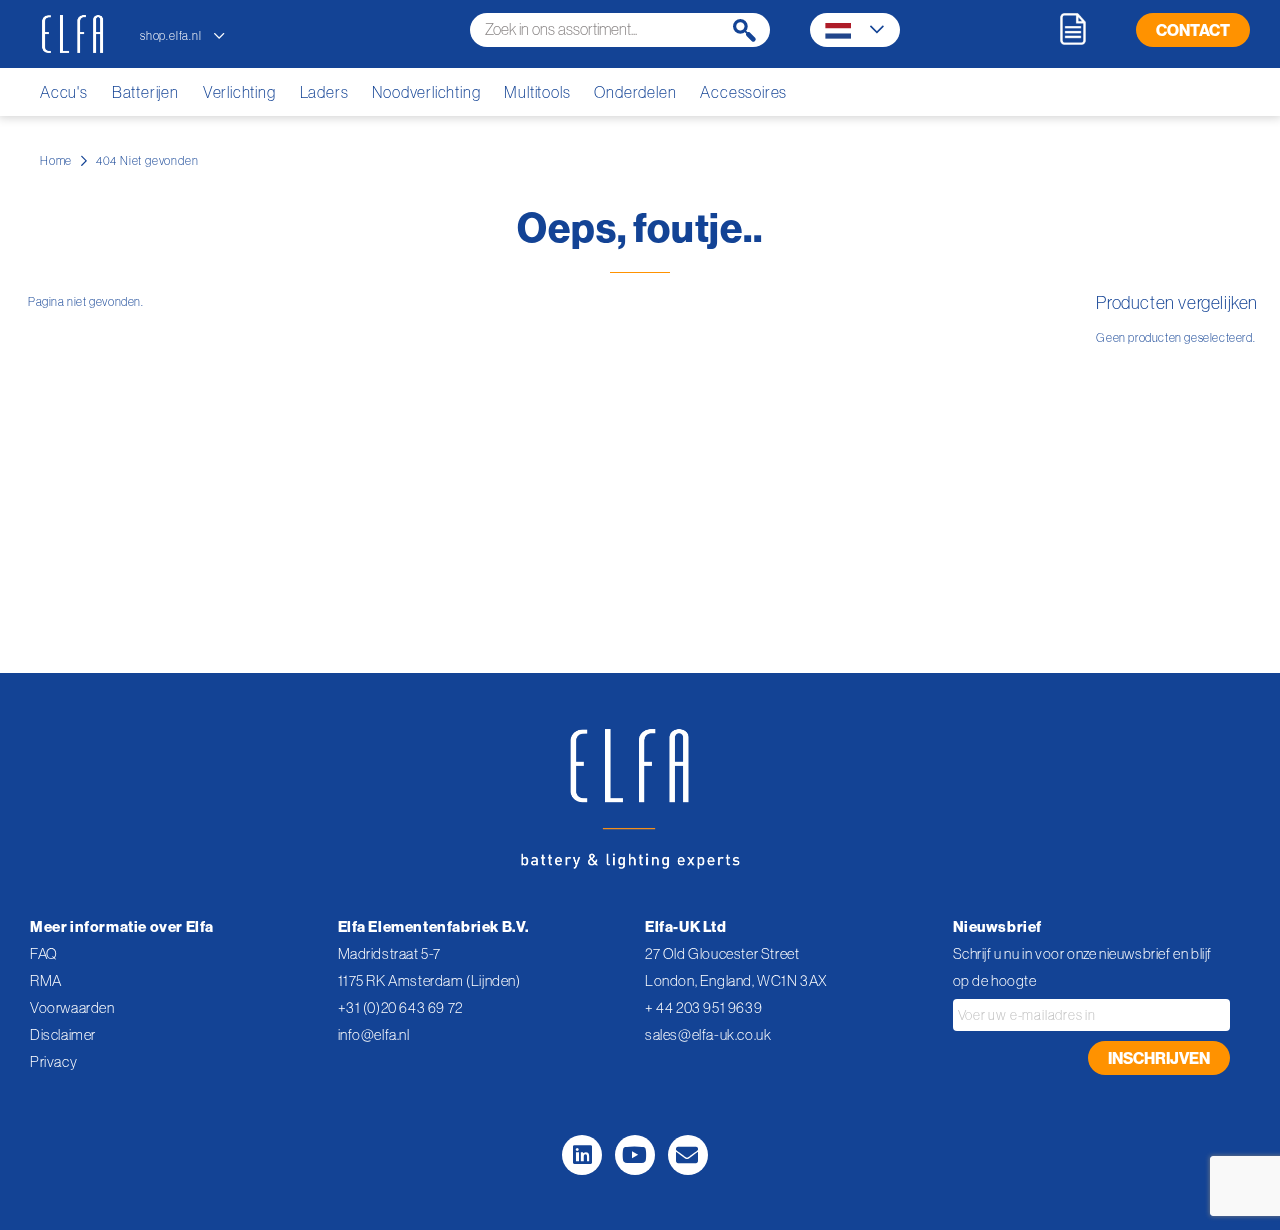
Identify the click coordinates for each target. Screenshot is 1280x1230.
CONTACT (1193, 30)
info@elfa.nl (374, 1034)
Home (56, 160)
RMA (46, 980)
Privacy (53, 1061)
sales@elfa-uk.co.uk (708, 1034)
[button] (854, 31)
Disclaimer (63, 1034)
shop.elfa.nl (172, 35)
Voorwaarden (72, 1007)
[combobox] (620, 30)
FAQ (44, 953)
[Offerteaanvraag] (1073, 29)
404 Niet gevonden (147, 160)
